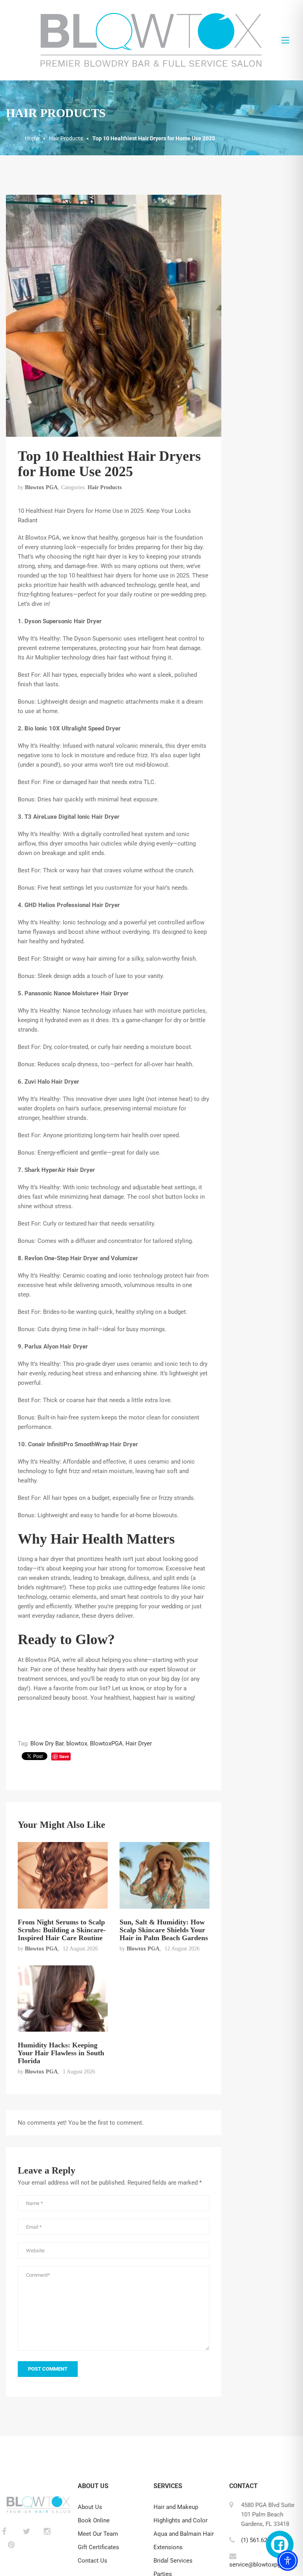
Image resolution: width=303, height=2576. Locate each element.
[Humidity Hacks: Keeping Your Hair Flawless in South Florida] (63, 1998)
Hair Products (105, 487)
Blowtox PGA (41, 487)
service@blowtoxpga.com (263, 2565)
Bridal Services (173, 2561)
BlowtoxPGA (106, 1743)
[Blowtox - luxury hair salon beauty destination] (151, 40)
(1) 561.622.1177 (263, 2540)
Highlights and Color (180, 2520)
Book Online (94, 2520)
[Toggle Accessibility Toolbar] (288, 2561)
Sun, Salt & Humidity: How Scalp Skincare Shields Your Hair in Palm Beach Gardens (164, 1930)
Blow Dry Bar (47, 1743)
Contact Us (93, 2561)
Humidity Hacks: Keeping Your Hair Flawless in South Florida (61, 2053)
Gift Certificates (98, 2547)
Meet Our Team (98, 2534)
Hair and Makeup (176, 2507)
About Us (90, 2507)
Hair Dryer (139, 1743)
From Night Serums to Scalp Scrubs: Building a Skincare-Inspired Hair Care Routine (62, 1930)
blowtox (77, 1743)
